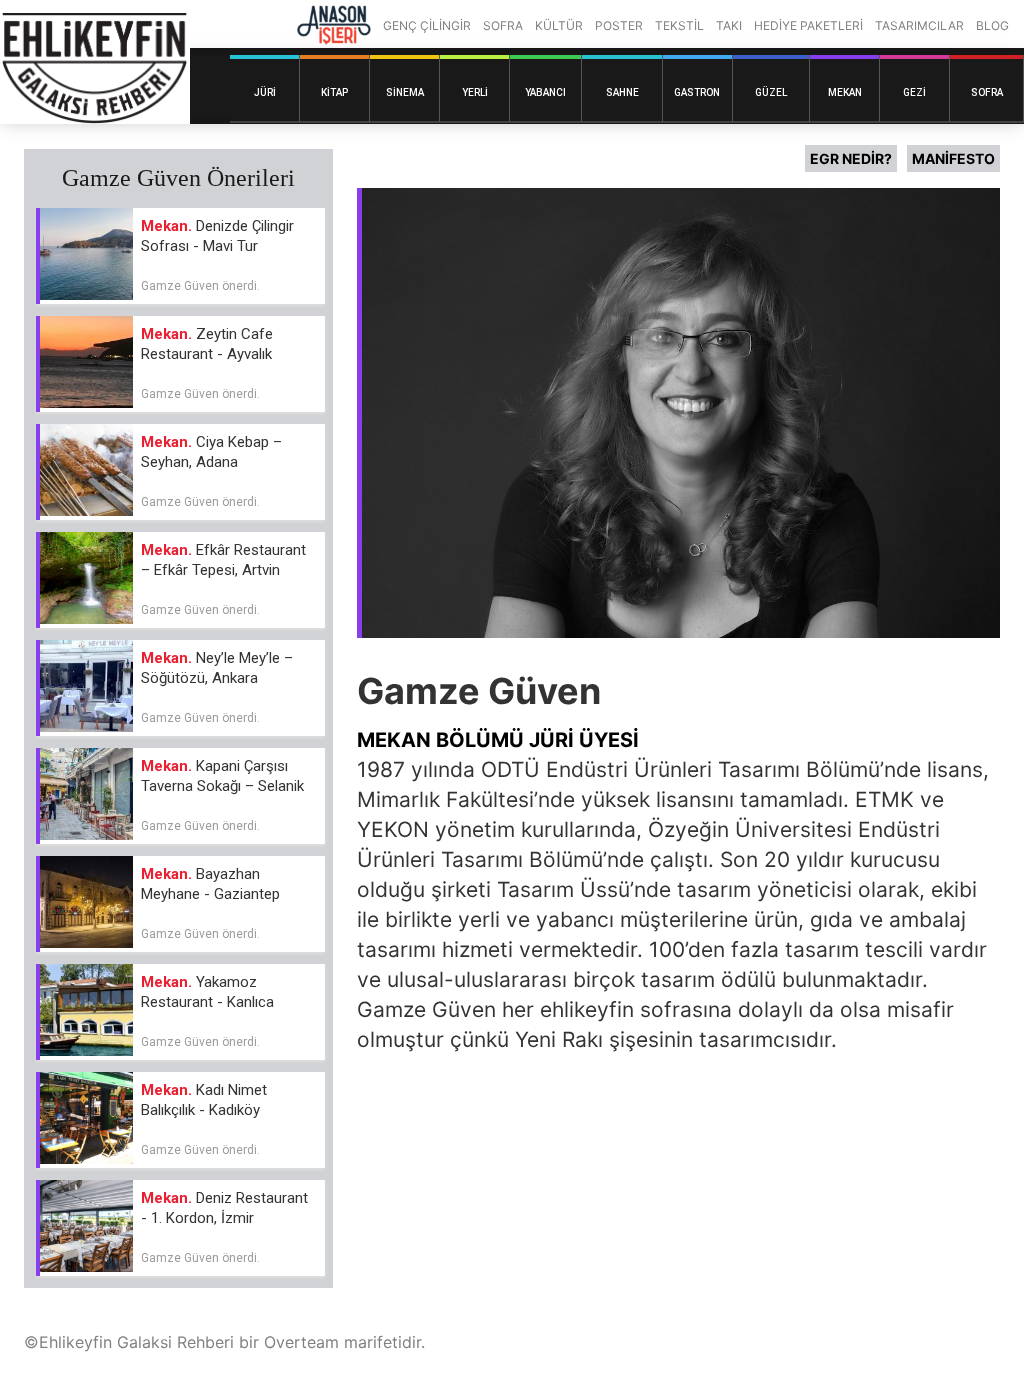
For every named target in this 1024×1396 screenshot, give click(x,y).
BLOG (992, 25)
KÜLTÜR (559, 25)
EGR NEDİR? (851, 158)
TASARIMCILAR (919, 25)
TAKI (729, 25)
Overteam (301, 1342)
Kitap (334, 92)
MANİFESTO (953, 158)
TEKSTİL (679, 25)
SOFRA (503, 25)
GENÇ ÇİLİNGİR (427, 25)
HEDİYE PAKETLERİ (808, 25)
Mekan (845, 92)
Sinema (405, 92)
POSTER (619, 25)
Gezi (914, 92)
